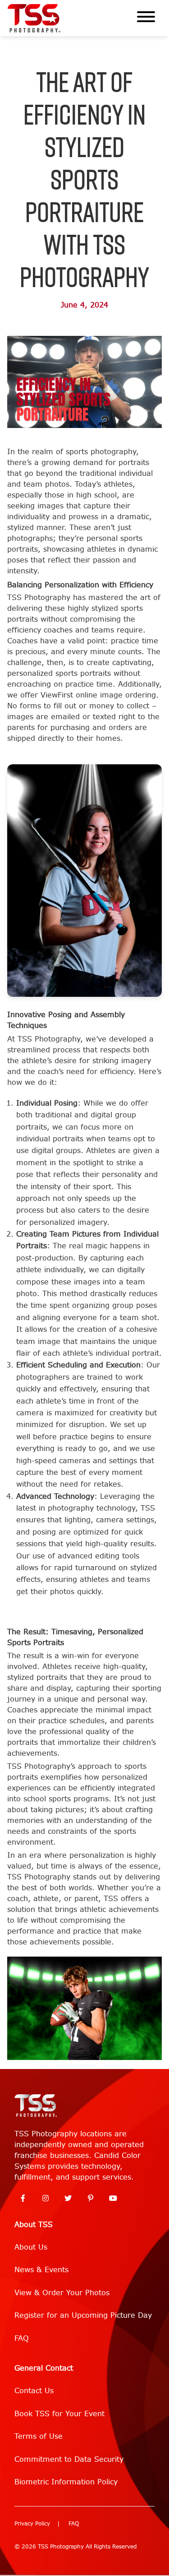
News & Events (41, 2270)
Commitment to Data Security (69, 2459)
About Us (31, 2247)
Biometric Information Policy (66, 2482)
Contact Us (34, 2391)
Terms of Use (39, 2436)
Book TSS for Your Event (59, 2414)
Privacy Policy (32, 2524)
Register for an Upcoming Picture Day (83, 2315)
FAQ (22, 2338)
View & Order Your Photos (62, 2293)
